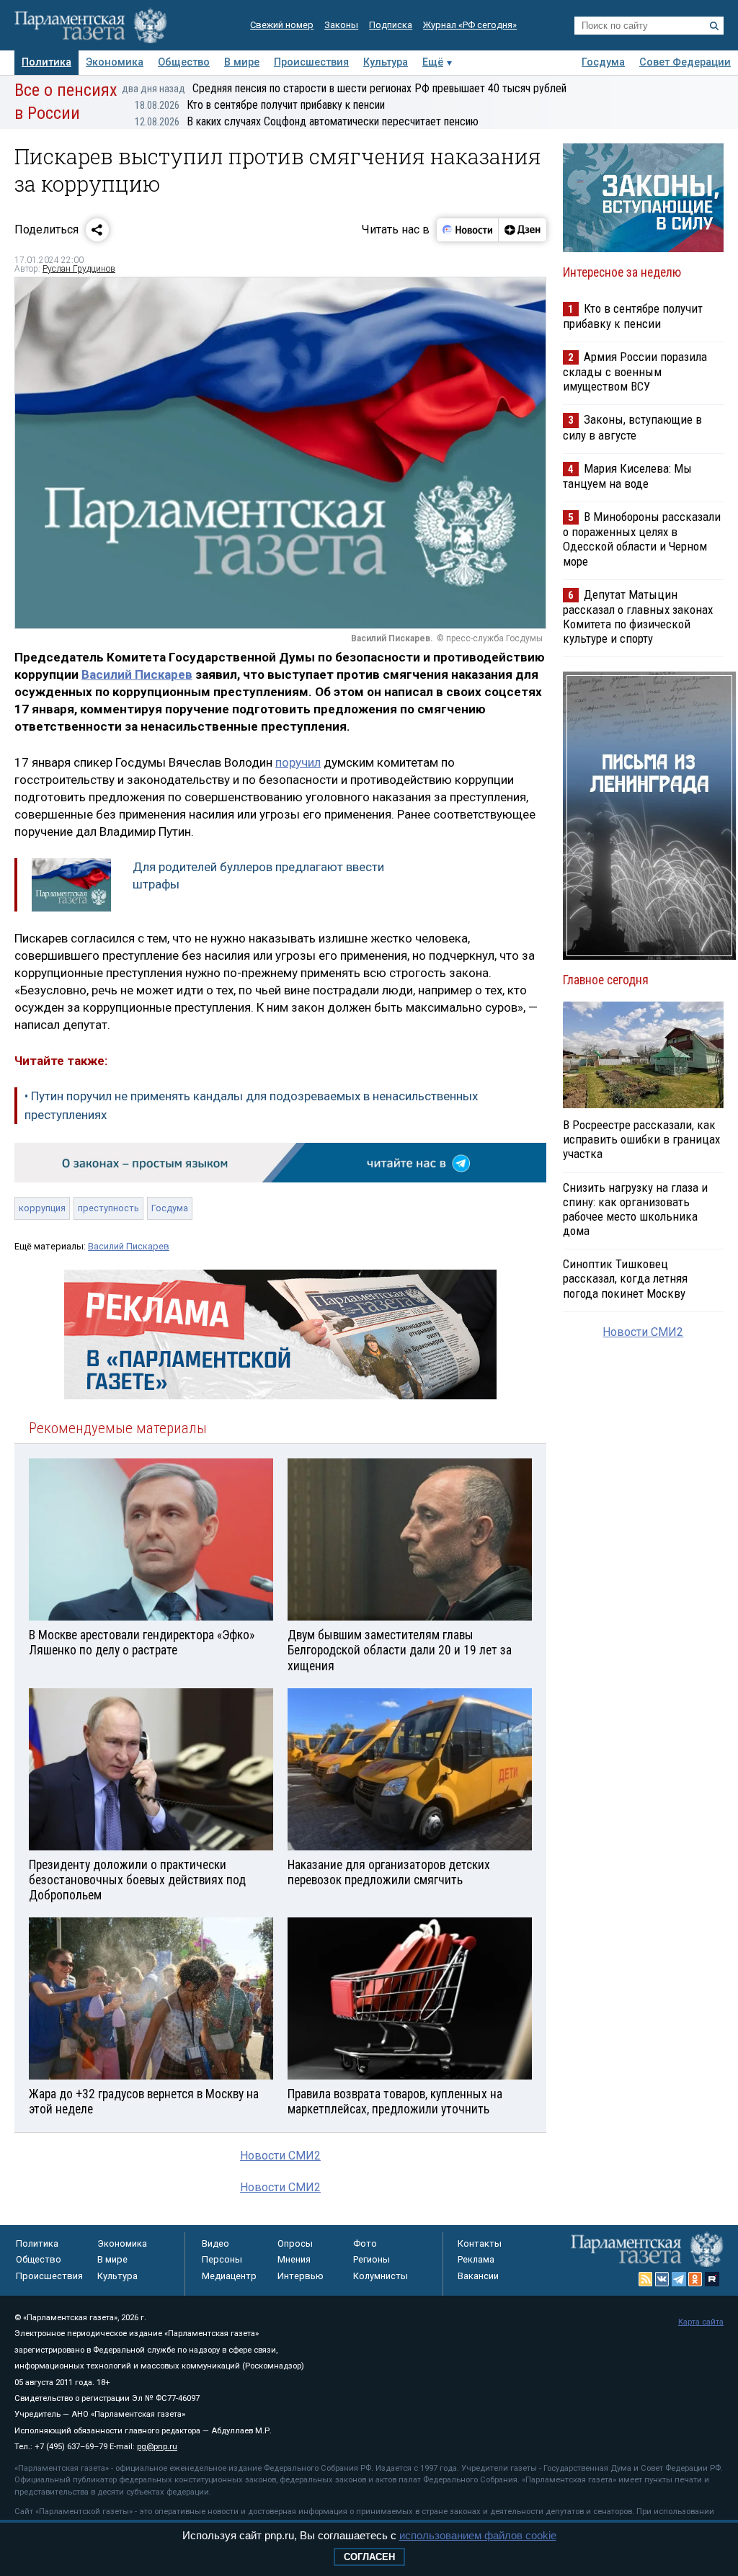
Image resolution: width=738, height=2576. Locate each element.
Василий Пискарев (137, 674)
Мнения (294, 2259)
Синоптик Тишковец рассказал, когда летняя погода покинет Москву (625, 1278)
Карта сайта (701, 2322)
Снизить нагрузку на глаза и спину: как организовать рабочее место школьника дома (635, 1209)
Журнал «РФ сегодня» (470, 25)
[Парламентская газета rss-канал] (646, 2279)
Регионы (372, 2259)
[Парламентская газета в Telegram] (679, 2279)
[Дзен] (522, 230)
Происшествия (311, 62)
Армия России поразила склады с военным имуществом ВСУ (635, 371)
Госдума (603, 62)
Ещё (433, 62)
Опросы (295, 2243)
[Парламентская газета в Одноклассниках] (695, 2279)
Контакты (480, 2243)
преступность (108, 1208)
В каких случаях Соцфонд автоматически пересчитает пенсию (307, 121)
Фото (365, 2243)
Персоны (222, 2259)
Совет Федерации (685, 62)
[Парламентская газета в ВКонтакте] (662, 2279)
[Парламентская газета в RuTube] (712, 2279)
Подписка (391, 25)
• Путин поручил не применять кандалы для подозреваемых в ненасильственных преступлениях (251, 1105)
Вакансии (478, 2276)
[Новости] (468, 230)
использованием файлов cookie (478, 2535)
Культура (386, 62)
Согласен (369, 2557)
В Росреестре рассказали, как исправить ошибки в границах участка (641, 1139)
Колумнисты (381, 2276)
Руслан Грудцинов (79, 269)
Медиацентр (229, 2276)
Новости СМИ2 (280, 2156)
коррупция (42, 1208)
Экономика (115, 62)
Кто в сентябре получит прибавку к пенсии (260, 105)
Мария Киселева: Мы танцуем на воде (627, 476)
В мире (242, 62)
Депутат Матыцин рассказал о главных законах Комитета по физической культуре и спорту (638, 616)
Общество (184, 62)
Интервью (301, 2276)
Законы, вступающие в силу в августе (632, 427)
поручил (298, 762)
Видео (215, 2243)
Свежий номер (282, 25)
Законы (341, 25)
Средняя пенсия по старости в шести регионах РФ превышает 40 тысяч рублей (344, 88)
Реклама (476, 2259)
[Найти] (714, 26)
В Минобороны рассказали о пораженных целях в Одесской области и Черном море (642, 539)
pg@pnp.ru (157, 2447)
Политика (46, 62)
